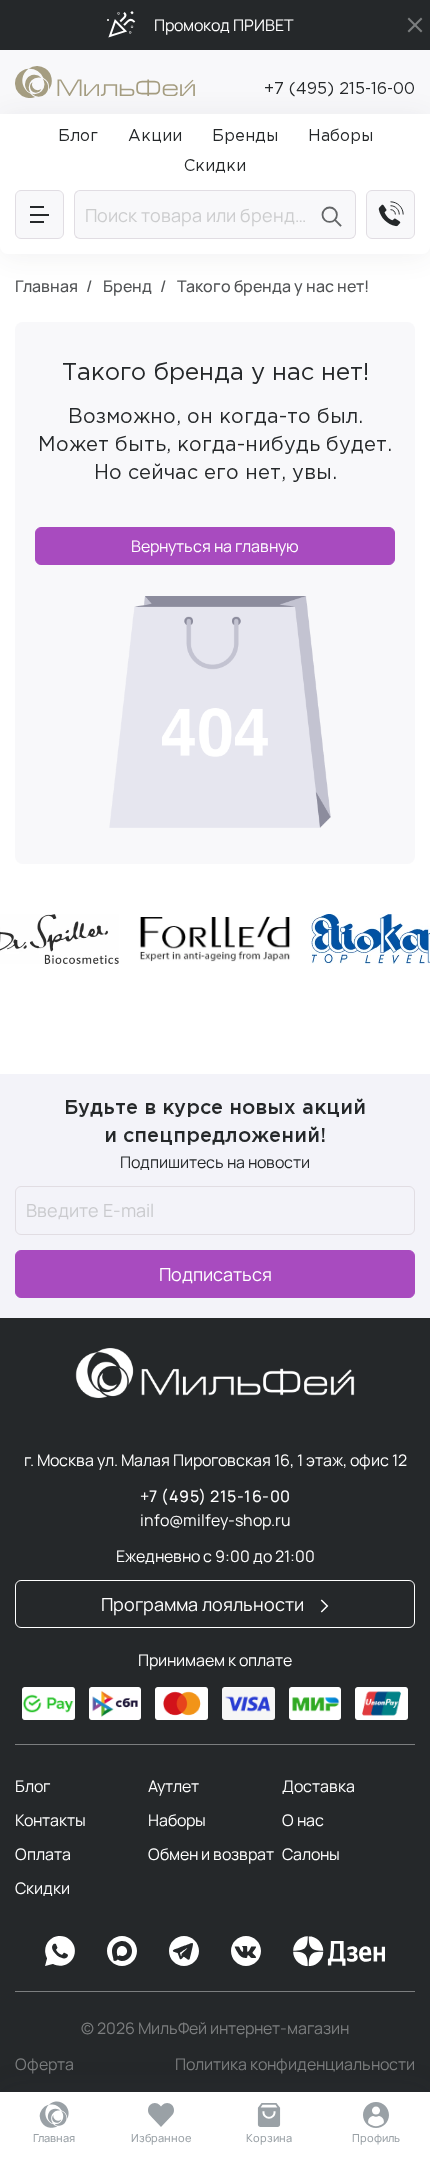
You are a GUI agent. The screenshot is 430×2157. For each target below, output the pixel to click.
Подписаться (215, 1274)
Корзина (269, 2137)
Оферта (44, 2064)
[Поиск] (334, 214)
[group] (215, 939)
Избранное (161, 2137)
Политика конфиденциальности (295, 2064)
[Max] (122, 1951)
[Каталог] (39, 214)
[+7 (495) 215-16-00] (390, 214)
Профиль (376, 2137)
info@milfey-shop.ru (215, 1520)
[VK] (246, 1951)
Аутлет (173, 1786)
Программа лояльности (204, 1604)
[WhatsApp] (60, 1951)
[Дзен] (339, 1951)
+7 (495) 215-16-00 (339, 89)
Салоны (311, 1854)
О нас (303, 1820)
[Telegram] (184, 1951)
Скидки (42, 1888)
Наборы (177, 1820)
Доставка (318, 1786)
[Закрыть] (415, 25)
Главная (54, 2137)
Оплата (43, 1854)
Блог (32, 1786)
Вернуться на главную (215, 546)
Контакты (50, 1820)
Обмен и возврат (211, 1854)
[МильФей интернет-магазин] (105, 80)
